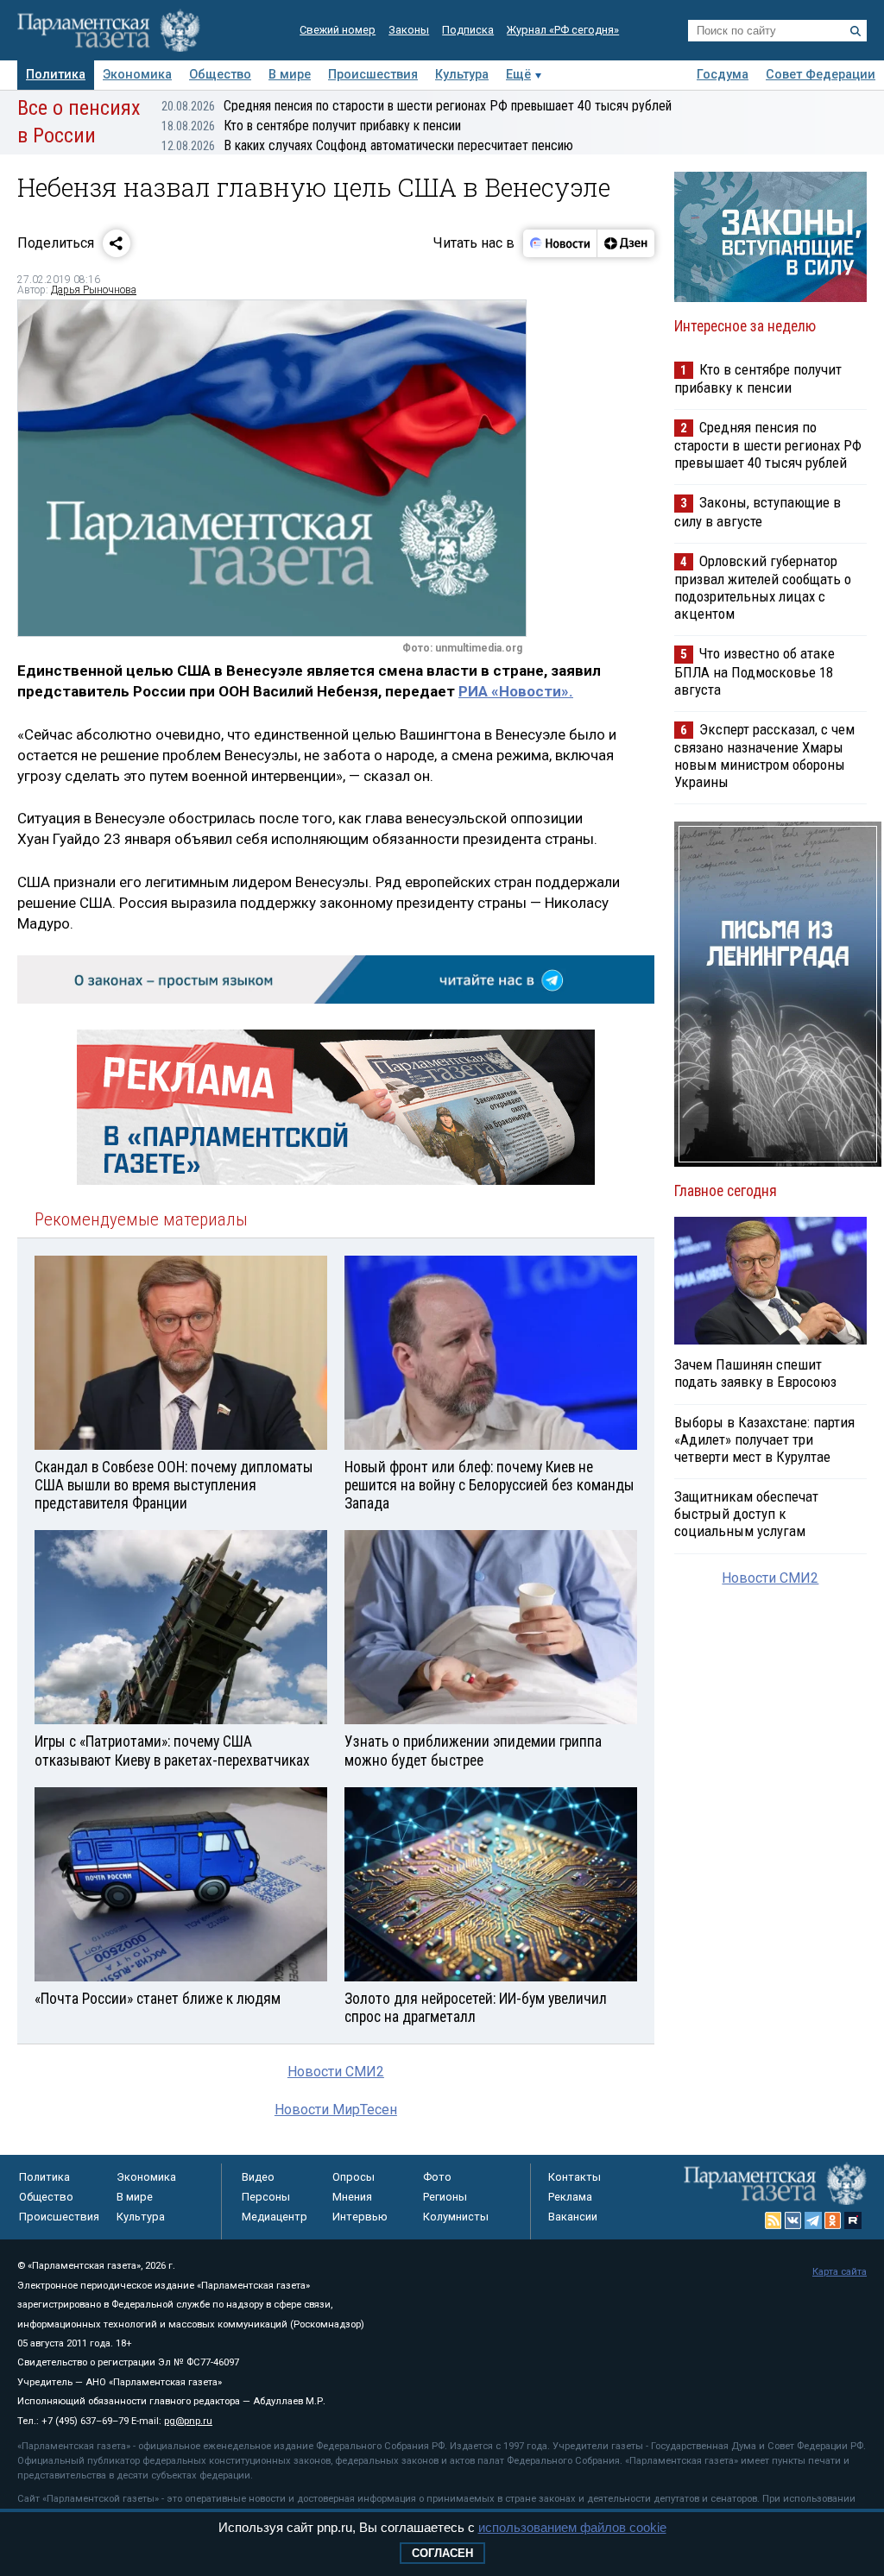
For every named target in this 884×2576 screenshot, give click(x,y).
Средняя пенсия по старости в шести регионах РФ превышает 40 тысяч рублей (417, 106)
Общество (220, 75)
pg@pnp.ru (188, 2421)
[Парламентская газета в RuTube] (853, 2220)
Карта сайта (840, 2272)
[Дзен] (625, 243)
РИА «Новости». (516, 691)
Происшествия (373, 75)
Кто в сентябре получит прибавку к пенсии (311, 126)
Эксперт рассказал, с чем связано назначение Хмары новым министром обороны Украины (764, 756)
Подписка (468, 30)
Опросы (354, 2177)
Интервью (360, 2217)
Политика (56, 75)
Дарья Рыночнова (94, 290)
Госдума (723, 75)
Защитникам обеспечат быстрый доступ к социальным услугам (746, 1514)
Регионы (445, 2197)
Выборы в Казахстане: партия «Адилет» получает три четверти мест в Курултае (764, 1439)
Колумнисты (456, 2217)
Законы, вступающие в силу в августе (758, 511)
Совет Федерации (821, 75)
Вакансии (573, 2217)
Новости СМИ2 (336, 2072)
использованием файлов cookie (572, 2527)
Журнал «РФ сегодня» (563, 30)
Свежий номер (338, 30)
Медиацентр (275, 2217)
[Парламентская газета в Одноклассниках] (833, 2220)
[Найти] (856, 31)
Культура (462, 75)
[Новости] (560, 243)
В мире (290, 75)
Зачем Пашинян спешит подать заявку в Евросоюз (755, 1373)
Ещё (518, 75)
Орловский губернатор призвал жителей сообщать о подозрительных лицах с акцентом (763, 587)
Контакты (575, 2177)
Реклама (570, 2197)
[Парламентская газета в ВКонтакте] (793, 2220)
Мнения (352, 2197)
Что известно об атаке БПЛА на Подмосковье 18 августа (755, 671)
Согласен (442, 2553)
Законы (409, 30)
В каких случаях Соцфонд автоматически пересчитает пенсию (367, 145)
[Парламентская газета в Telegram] (813, 2220)
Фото (437, 2177)
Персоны (266, 2197)
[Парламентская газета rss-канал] (773, 2220)
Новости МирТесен (336, 2110)
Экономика (137, 75)
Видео (258, 2177)
